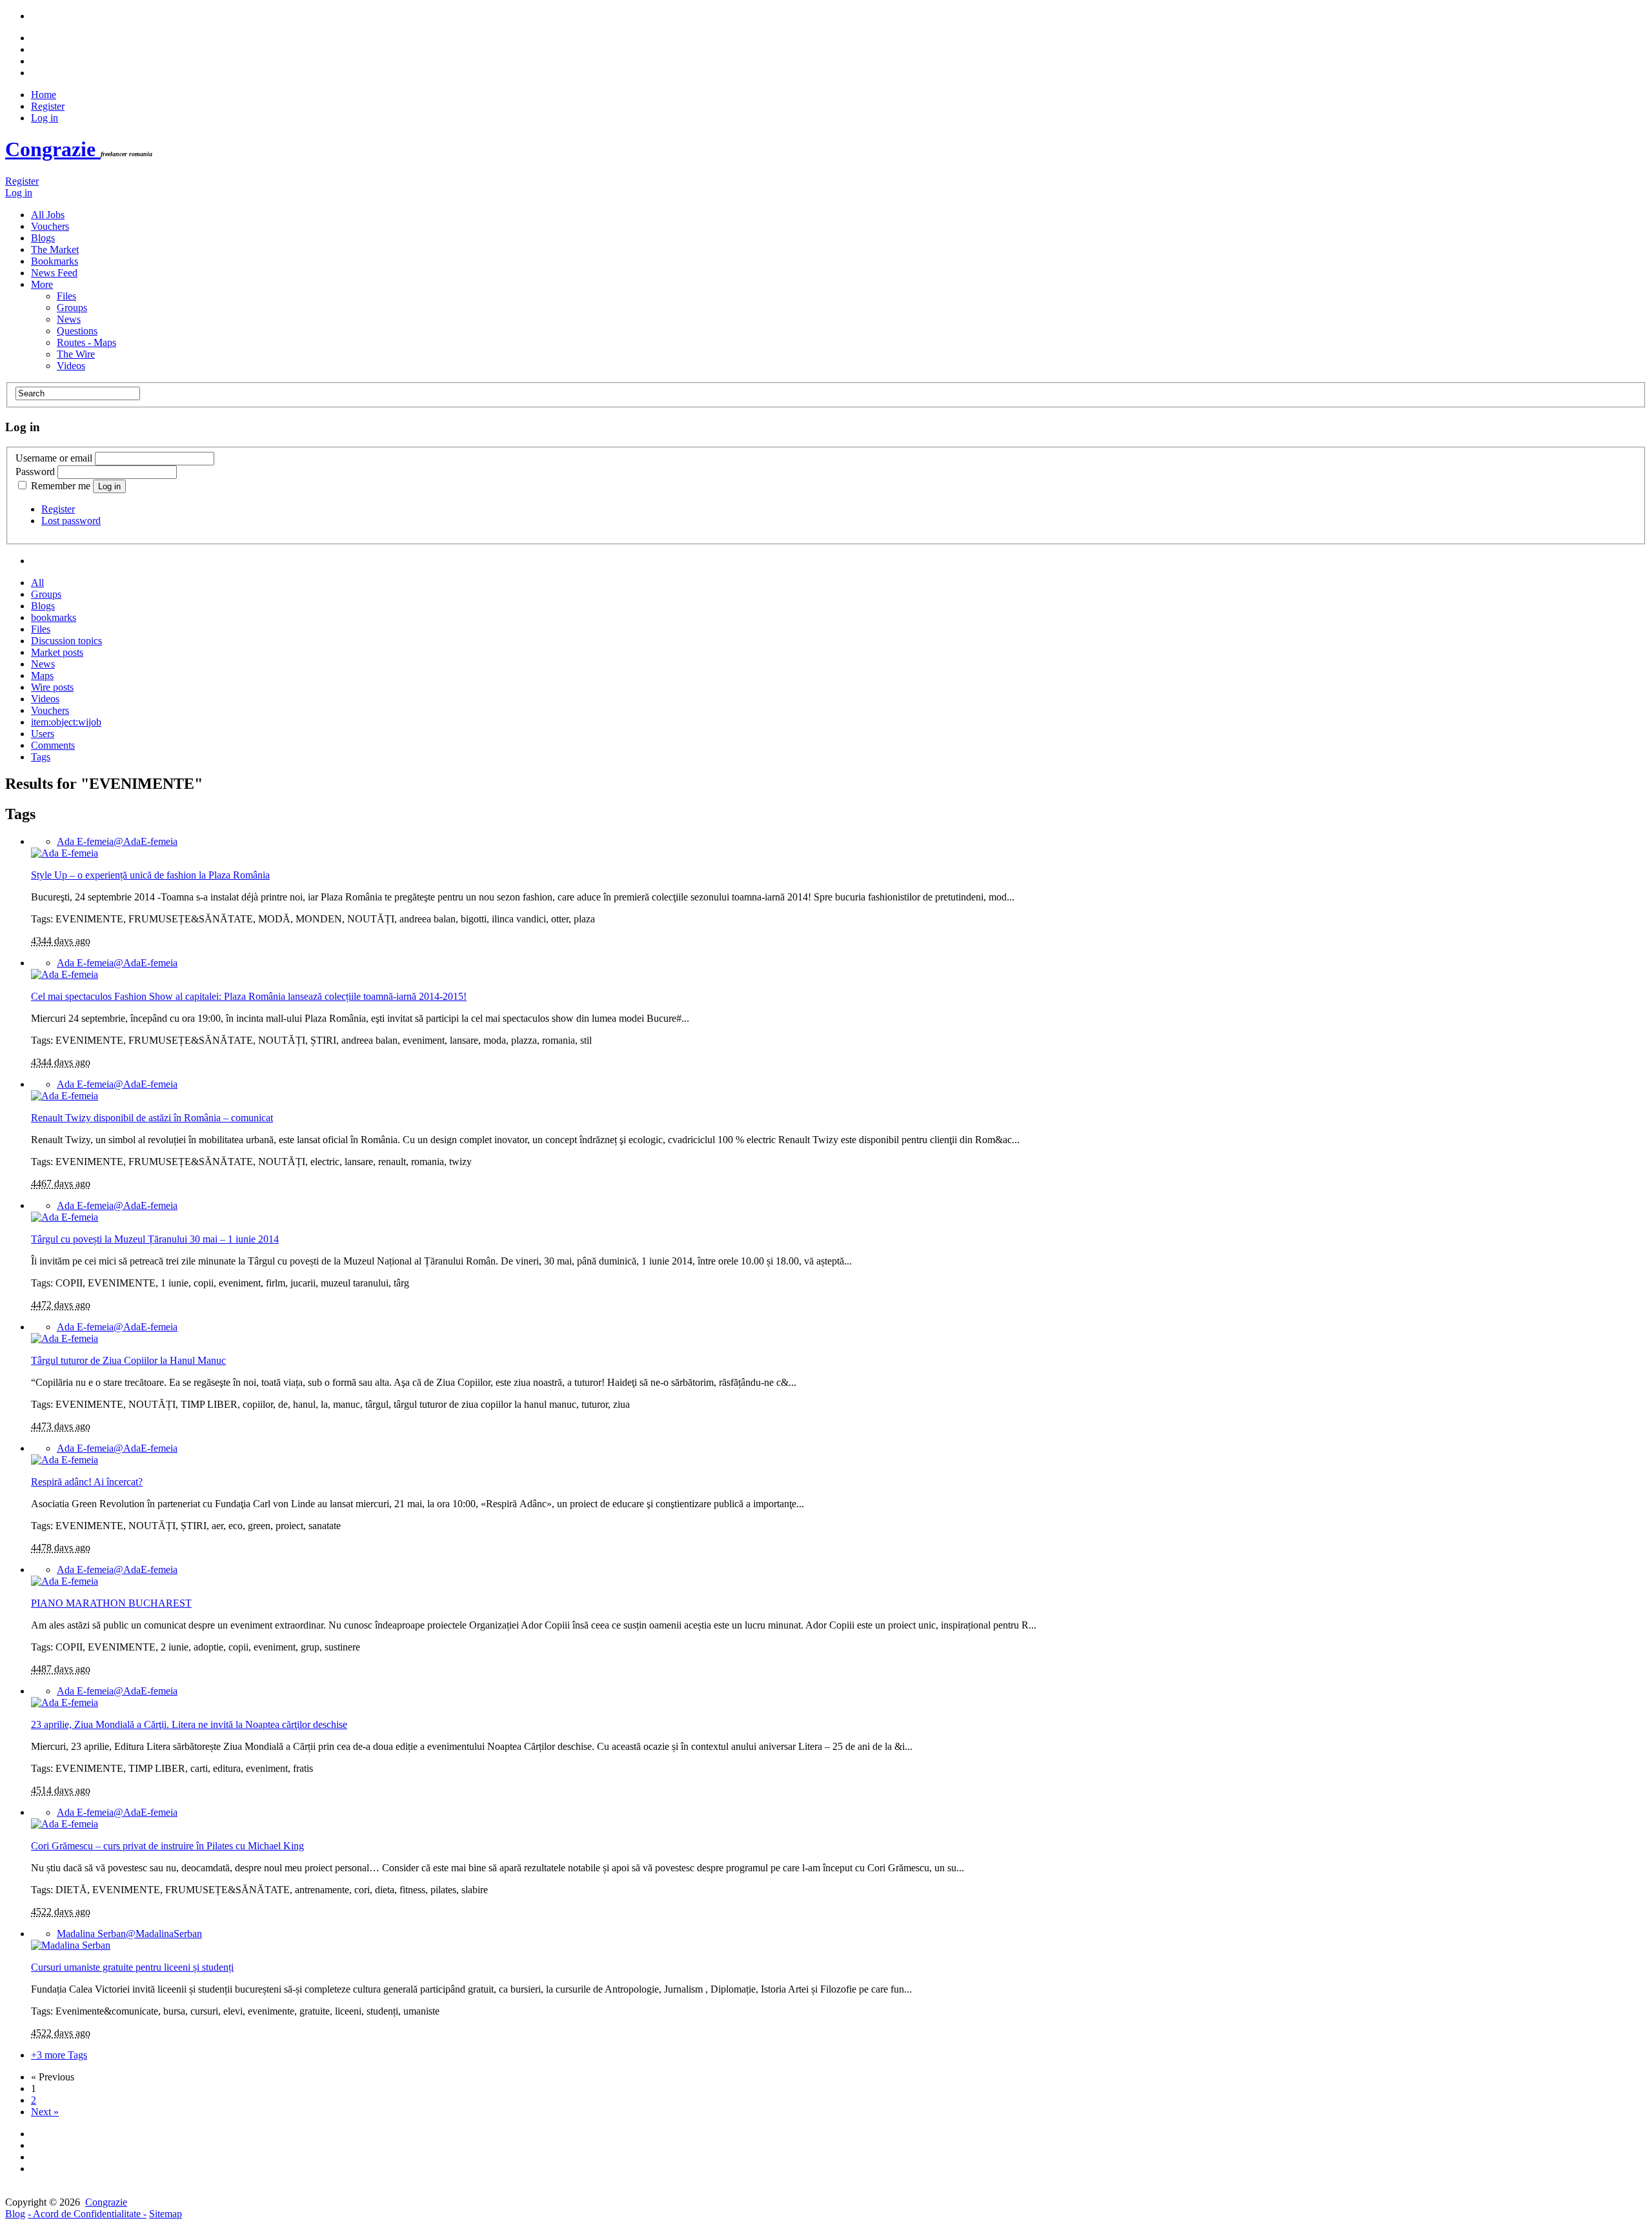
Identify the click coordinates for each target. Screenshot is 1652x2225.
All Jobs (48, 215)
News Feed (54, 273)
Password (35, 472)
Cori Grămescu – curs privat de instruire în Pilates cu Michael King (167, 1846)
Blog (15, 2214)
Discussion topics (66, 641)
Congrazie (53, 149)
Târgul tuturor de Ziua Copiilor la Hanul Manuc (128, 1360)
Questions (77, 331)
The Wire (76, 354)
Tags (41, 757)
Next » (45, 2112)
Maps (42, 676)
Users (43, 734)
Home (44, 95)
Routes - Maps (86, 342)
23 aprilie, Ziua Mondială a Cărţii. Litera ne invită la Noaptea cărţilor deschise (189, 1724)
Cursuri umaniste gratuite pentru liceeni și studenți (132, 1967)
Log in (45, 118)
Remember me (61, 486)
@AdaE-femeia (117, 841)
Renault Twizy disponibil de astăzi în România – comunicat (152, 1118)
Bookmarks (55, 261)
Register (48, 106)
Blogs (43, 238)
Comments (53, 745)
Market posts (57, 652)
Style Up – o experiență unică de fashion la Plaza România (150, 875)
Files (66, 296)
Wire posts (52, 687)
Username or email (54, 458)
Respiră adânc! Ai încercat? (87, 1482)
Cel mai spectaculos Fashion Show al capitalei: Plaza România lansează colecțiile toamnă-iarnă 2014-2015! (249, 996)
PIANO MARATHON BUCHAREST (111, 1603)
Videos (71, 366)
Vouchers (50, 226)
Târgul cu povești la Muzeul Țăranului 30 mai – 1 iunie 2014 (155, 1239)
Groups (72, 308)
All (37, 583)
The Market (55, 249)
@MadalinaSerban (129, 1934)
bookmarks (54, 617)
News (69, 319)
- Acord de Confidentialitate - (87, 2214)
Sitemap (166, 2214)
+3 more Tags (59, 2055)
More (42, 284)
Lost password (71, 521)
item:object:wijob (66, 722)
